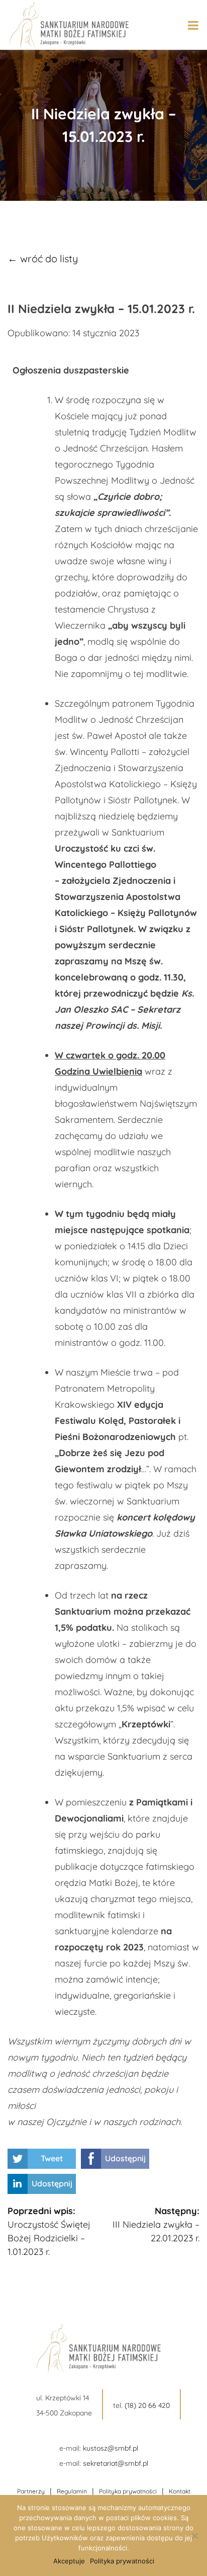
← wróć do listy (43, 258)
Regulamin (72, 2491)
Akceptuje (69, 2561)
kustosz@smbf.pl (111, 2448)
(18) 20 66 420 (147, 2405)
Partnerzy (31, 2491)
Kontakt (180, 2491)
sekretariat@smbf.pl (116, 2463)
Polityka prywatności (128, 2491)
